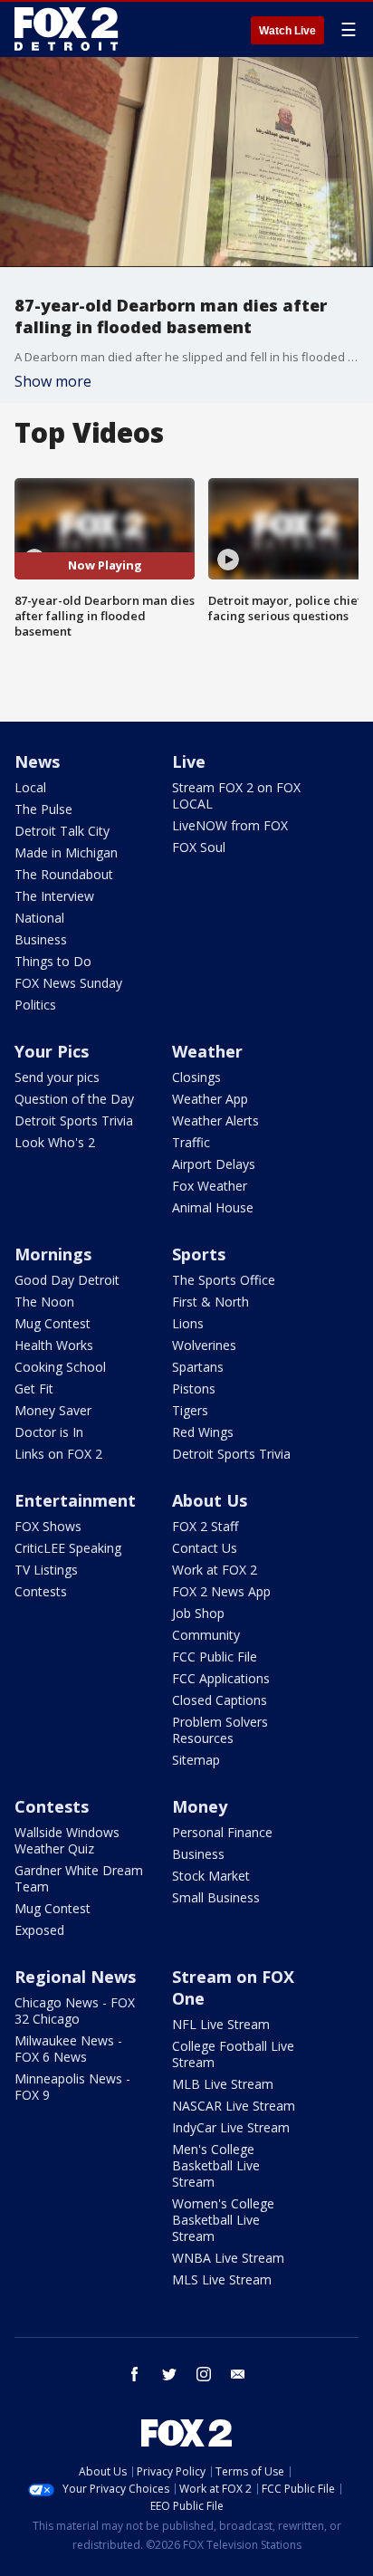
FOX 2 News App (221, 1591)
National (39, 918)
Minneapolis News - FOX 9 (72, 2087)
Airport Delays (214, 1164)
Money (200, 1806)
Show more (53, 381)
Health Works (54, 1345)
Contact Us (205, 1548)
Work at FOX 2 (215, 1570)
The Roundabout (64, 874)
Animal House (213, 1207)
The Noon (44, 1302)
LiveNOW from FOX (230, 825)
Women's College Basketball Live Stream (223, 2220)
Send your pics (57, 1077)
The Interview (54, 896)
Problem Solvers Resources (220, 1730)
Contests (41, 1591)
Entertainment (75, 1500)
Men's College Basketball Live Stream (216, 2165)
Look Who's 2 (55, 1142)
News (37, 761)
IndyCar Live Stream (231, 2127)
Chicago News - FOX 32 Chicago (75, 2011)
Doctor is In (49, 1432)
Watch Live (287, 31)
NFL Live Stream (221, 2024)
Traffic (191, 1142)
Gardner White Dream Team (79, 1878)
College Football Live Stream (233, 2054)
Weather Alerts (215, 1120)
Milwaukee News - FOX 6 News (68, 2049)
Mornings (53, 1254)
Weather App (210, 1099)
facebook (135, 2374)
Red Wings (203, 1432)
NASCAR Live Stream (234, 2106)
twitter (169, 2374)
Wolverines (204, 1345)
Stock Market (211, 1876)
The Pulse (43, 809)
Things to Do (53, 961)
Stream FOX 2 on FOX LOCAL (236, 795)
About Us (210, 1500)
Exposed (39, 1930)
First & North (210, 1302)
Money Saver (53, 1410)
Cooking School (60, 1367)
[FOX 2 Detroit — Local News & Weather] (67, 29)
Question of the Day (74, 1099)
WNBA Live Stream (228, 2258)
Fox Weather (210, 1186)
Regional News (75, 1977)
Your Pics (52, 1051)
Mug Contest (53, 1323)
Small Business (216, 1897)
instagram (204, 2374)
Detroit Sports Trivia (74, 1120)
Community (206, 1635)
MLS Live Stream (222, 2279)
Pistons (194, 1389)
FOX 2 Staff (205, 1526)
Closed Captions (220, 1700)
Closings (196, 1077)
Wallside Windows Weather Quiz (67, 1840)
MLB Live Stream (223, 2084)
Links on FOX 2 (58, 1454)
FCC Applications (221, 1678)
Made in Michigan (66, 852)
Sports (199, 1254)
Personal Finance (222, 1832)
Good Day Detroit (67, 1280)
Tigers (190, 1410)
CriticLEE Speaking (68, 1548)
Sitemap (196, 1760)
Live (189, 761)
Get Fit (34, 1389)
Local (30, 787)
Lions (188, 1323)
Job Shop (198, 1613)
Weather (207, 1051)
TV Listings (46, 1570)
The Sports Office (224, 1280)
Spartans (198, 1367)
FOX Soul (199, 847)
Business (41, 939)
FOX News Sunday (68, 983)
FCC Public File (215, 1657)
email (238, 2374)
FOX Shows (48, 1526)
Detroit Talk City (62, 831)
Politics (35, 1005)
